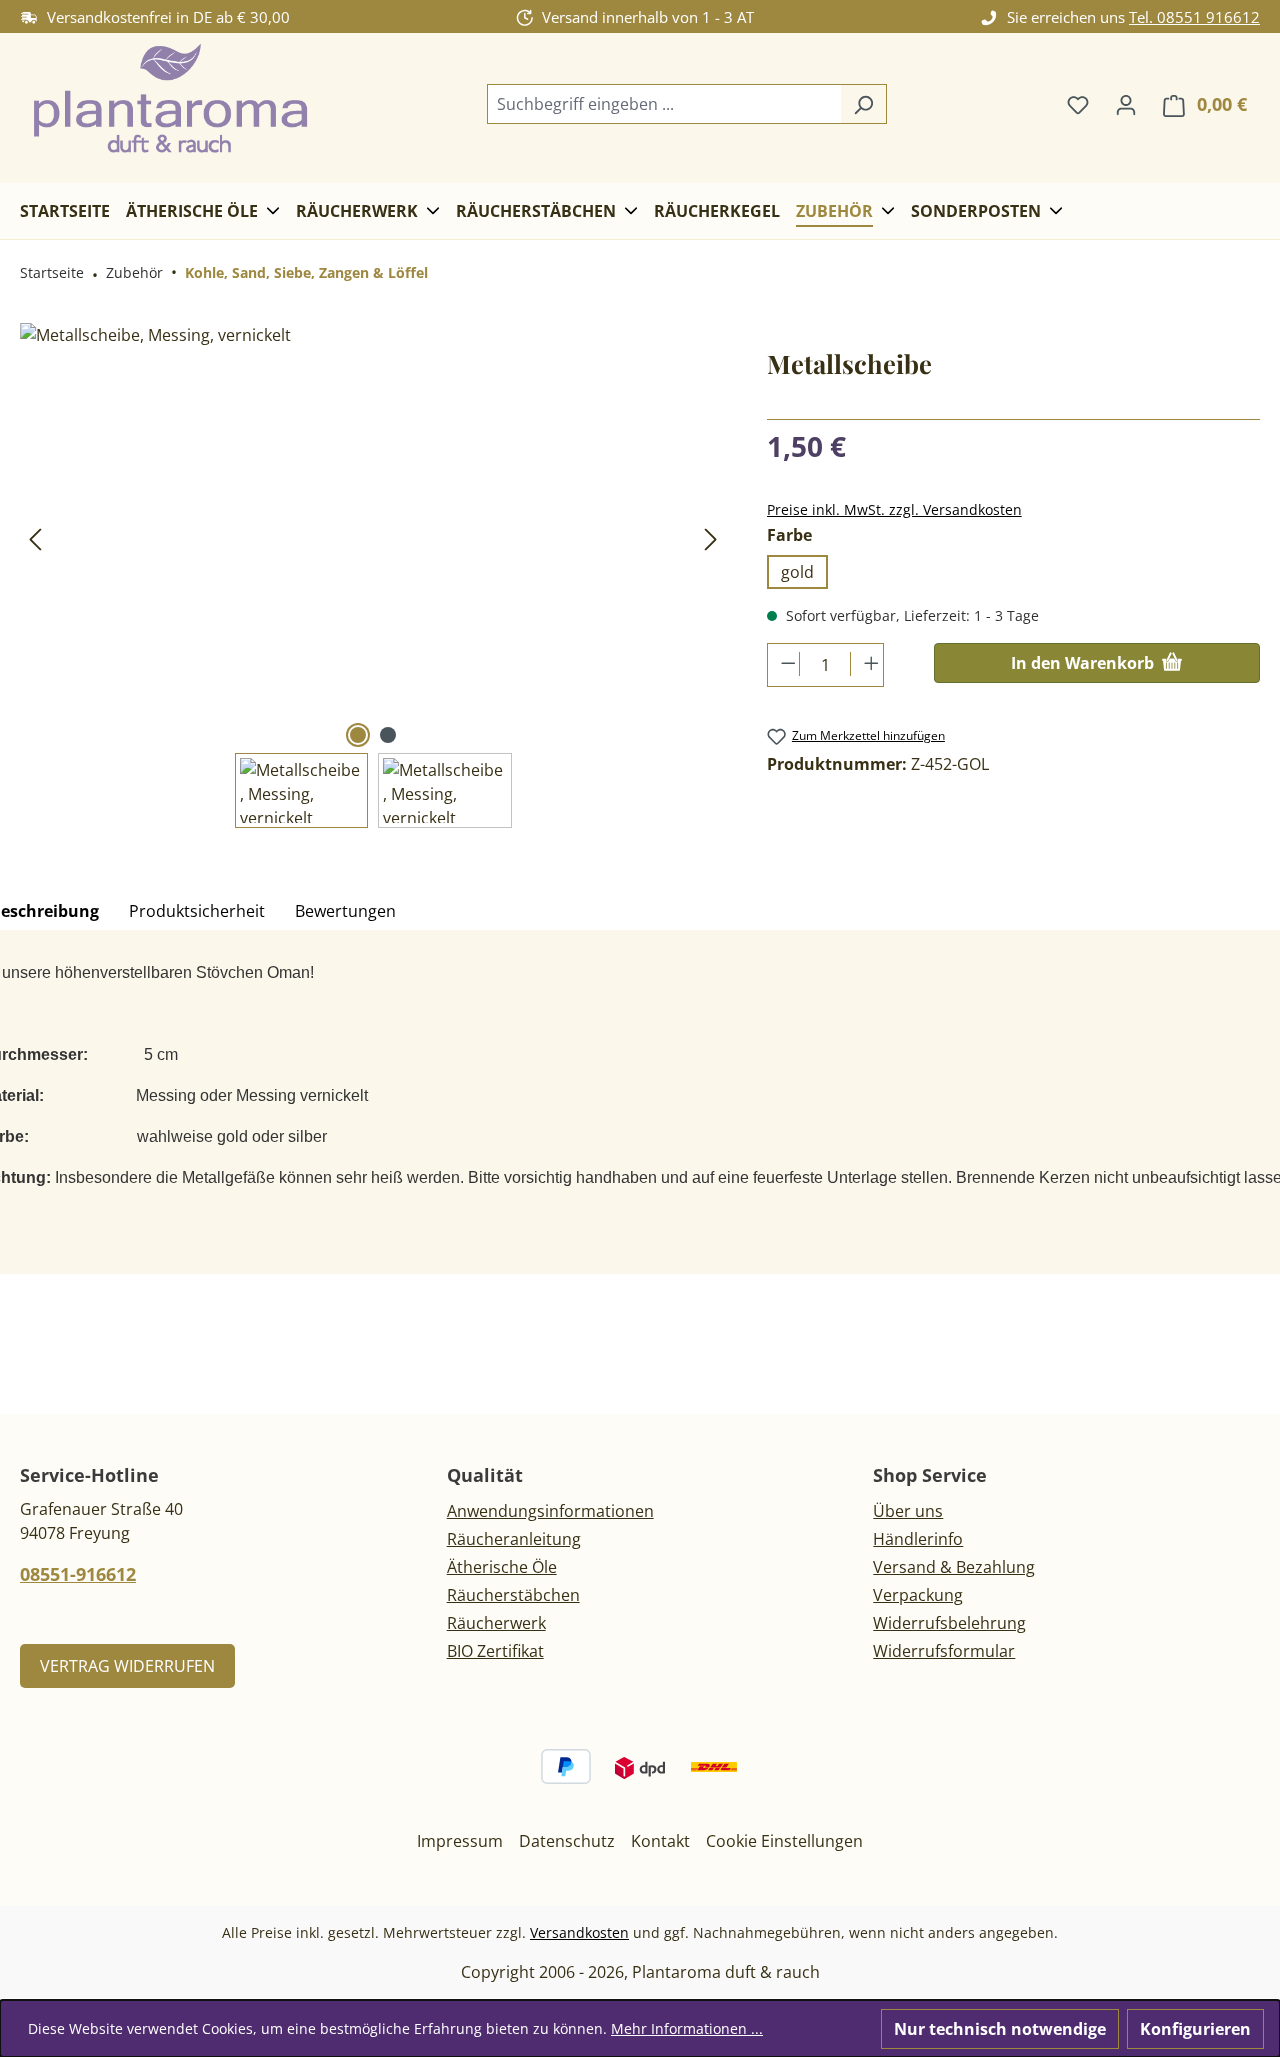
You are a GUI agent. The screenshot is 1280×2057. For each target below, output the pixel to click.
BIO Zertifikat (495, 1651)
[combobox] (664, 104)
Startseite (52, 272)
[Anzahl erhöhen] (866, 664)
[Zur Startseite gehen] (170, 100)
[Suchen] (863, 104)
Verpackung (918, 1595)
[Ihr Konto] (1126, 104)
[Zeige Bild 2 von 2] (388, 735)
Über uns (908, 1511)
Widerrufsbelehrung (949, 1623)
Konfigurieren (1195, 2029)
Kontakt (660, 1841)
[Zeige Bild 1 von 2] (358, 735)
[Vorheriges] (35, 538)
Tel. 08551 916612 (1194, 17)
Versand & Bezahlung (954, 1567)
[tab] (197, 912)
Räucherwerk (496, 1623)
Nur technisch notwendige (1000, 2029)
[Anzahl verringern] (784, 664)
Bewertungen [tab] (345, 911)
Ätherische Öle (502, 1567)
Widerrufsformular (944, 1651)
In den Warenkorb (1084, 663)
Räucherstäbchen (513, 1595)
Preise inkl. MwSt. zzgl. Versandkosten (894, 509)
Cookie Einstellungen (784, 1841)
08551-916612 (78, 1574)
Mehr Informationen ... (687, 2028)
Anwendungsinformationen (550, 1511)
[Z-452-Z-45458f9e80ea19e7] (373, 538)
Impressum (460, 1841)
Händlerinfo (918, 1539)
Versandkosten (579, 1932)
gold (797, 572)
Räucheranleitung (514, 1539)
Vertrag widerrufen (127, 1666)
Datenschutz (567, 1841)
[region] (373, 575)
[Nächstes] (711, 538)
